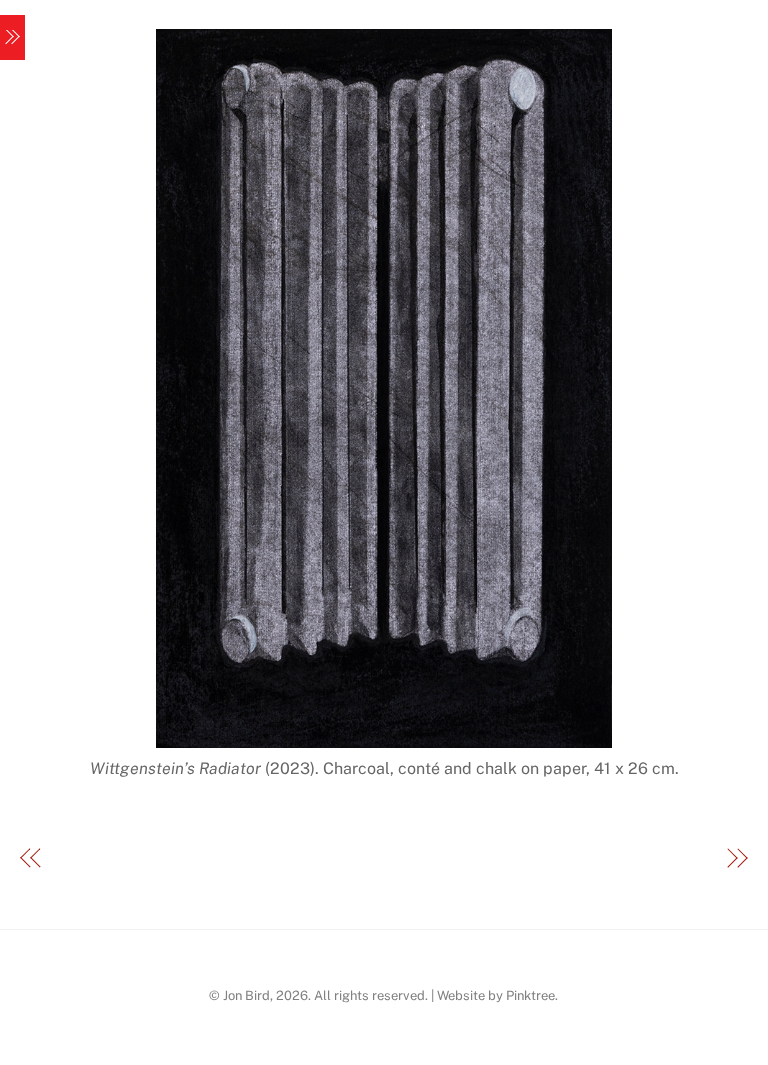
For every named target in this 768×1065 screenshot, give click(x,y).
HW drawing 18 (110, 859)
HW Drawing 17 (657, 859)
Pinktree (530, 995)
